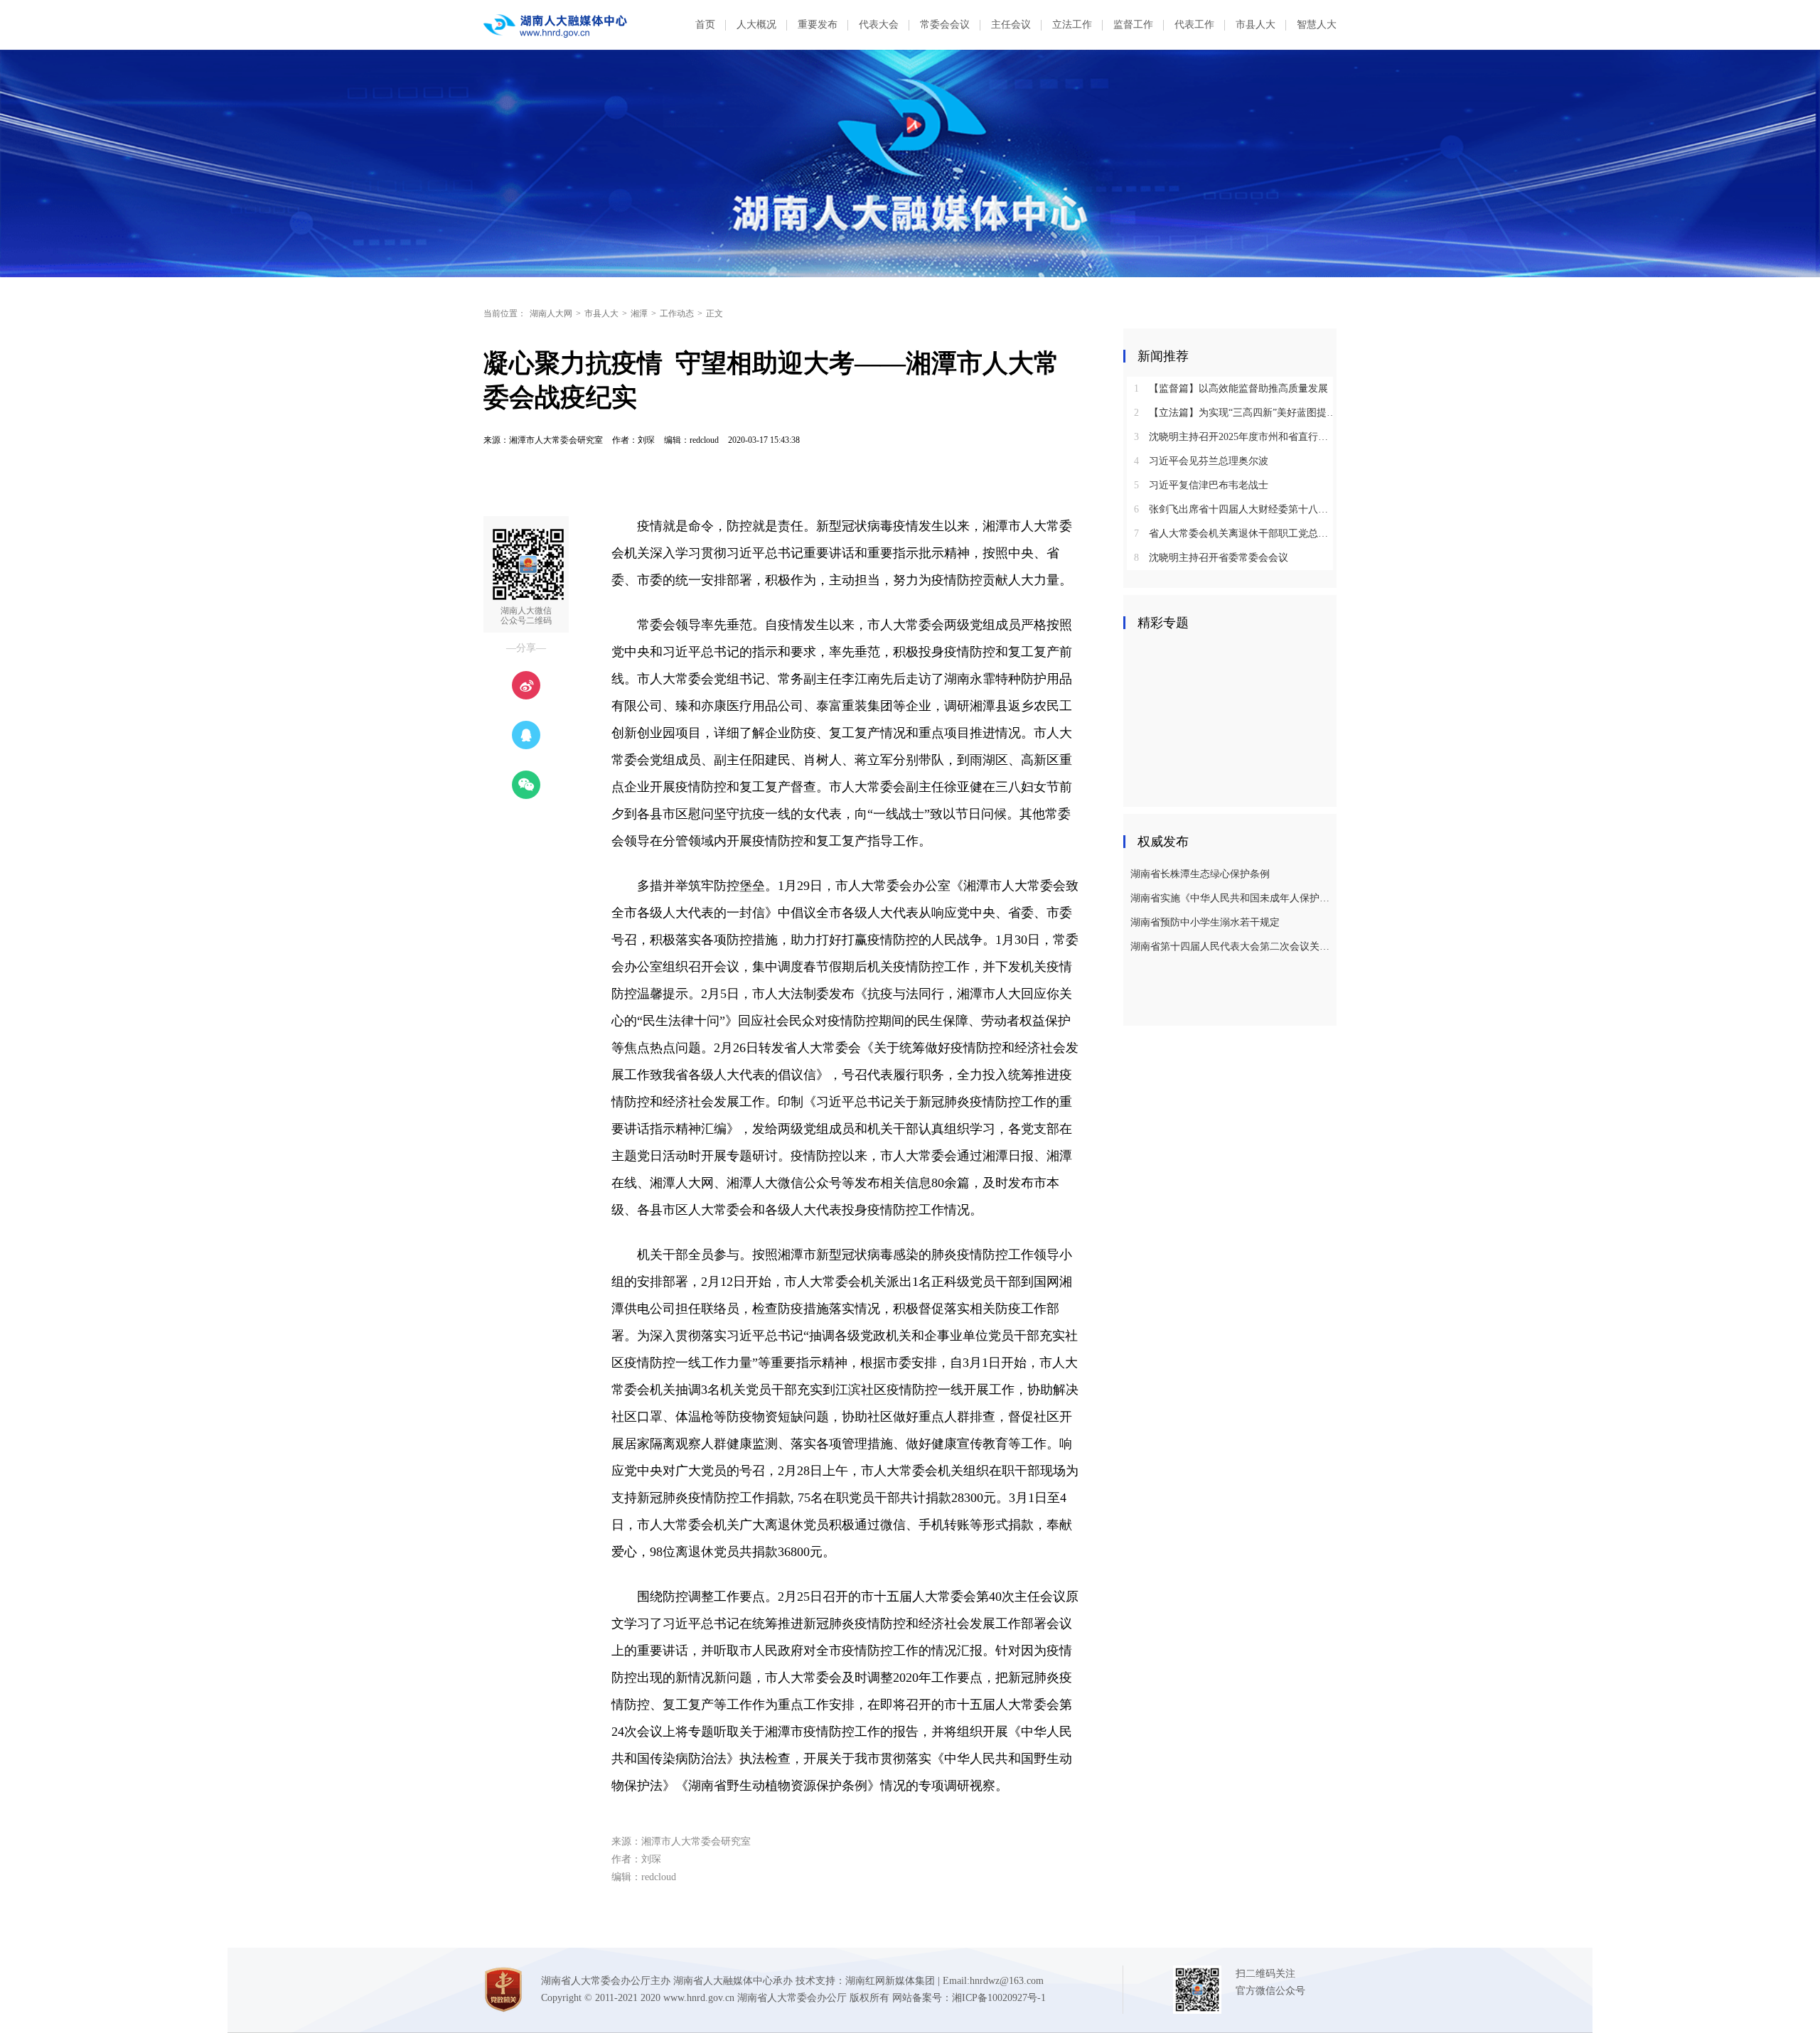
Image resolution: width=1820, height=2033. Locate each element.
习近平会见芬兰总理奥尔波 (1201, 461)
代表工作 (1194, 25)
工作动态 (677, 313)
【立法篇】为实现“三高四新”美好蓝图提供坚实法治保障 (1235, 413)
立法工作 (1072, 25)
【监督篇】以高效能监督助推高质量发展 (1231, 388)
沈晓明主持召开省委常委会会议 (1211, 558)
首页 (705, 25)
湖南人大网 (551, 313)
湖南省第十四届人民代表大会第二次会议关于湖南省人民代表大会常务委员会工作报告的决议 (1232, 946)
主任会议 (1011, 25)
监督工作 (1133, 25)
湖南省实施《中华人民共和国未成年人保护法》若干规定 (1232, 898)
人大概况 (756, 25)
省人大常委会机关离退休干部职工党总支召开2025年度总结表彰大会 (1235, 533)
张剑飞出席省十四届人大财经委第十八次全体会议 (1235, 509)
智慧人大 (1317, 25)
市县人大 (1256, 25)
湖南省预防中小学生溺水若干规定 (1205, 922)
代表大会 (879, 25)
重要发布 (818, 25)
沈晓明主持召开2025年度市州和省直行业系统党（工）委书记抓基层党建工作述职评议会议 (1235, 437)
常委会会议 (945, 25)
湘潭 (639, 313)
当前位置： (505, 313)
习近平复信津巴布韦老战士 (1201, 485)
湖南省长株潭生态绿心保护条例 (1200, 874)
